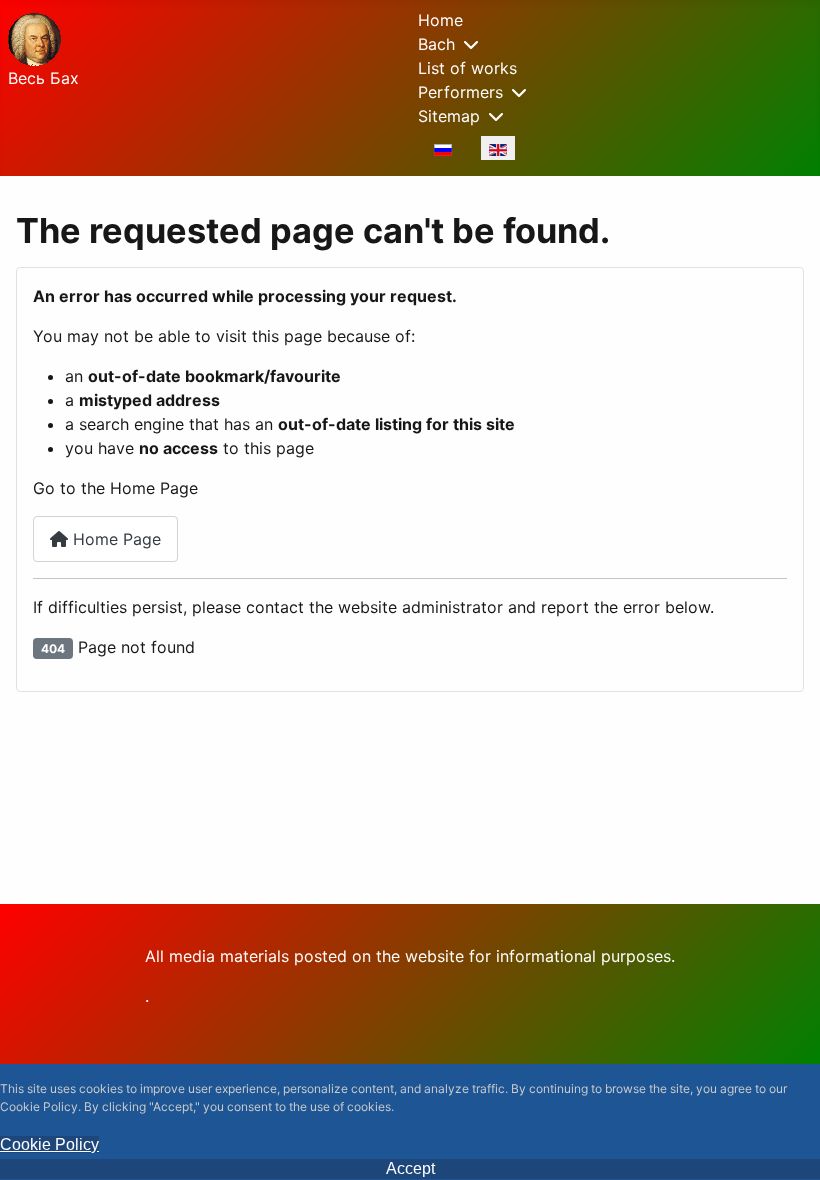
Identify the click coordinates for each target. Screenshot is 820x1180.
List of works (467, 68)
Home (440, 20)
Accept (410, 1168)
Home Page (114, 539)
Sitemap (449, 116)
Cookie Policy (49, 1144)
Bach (436, 44)
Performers (460, 92)
